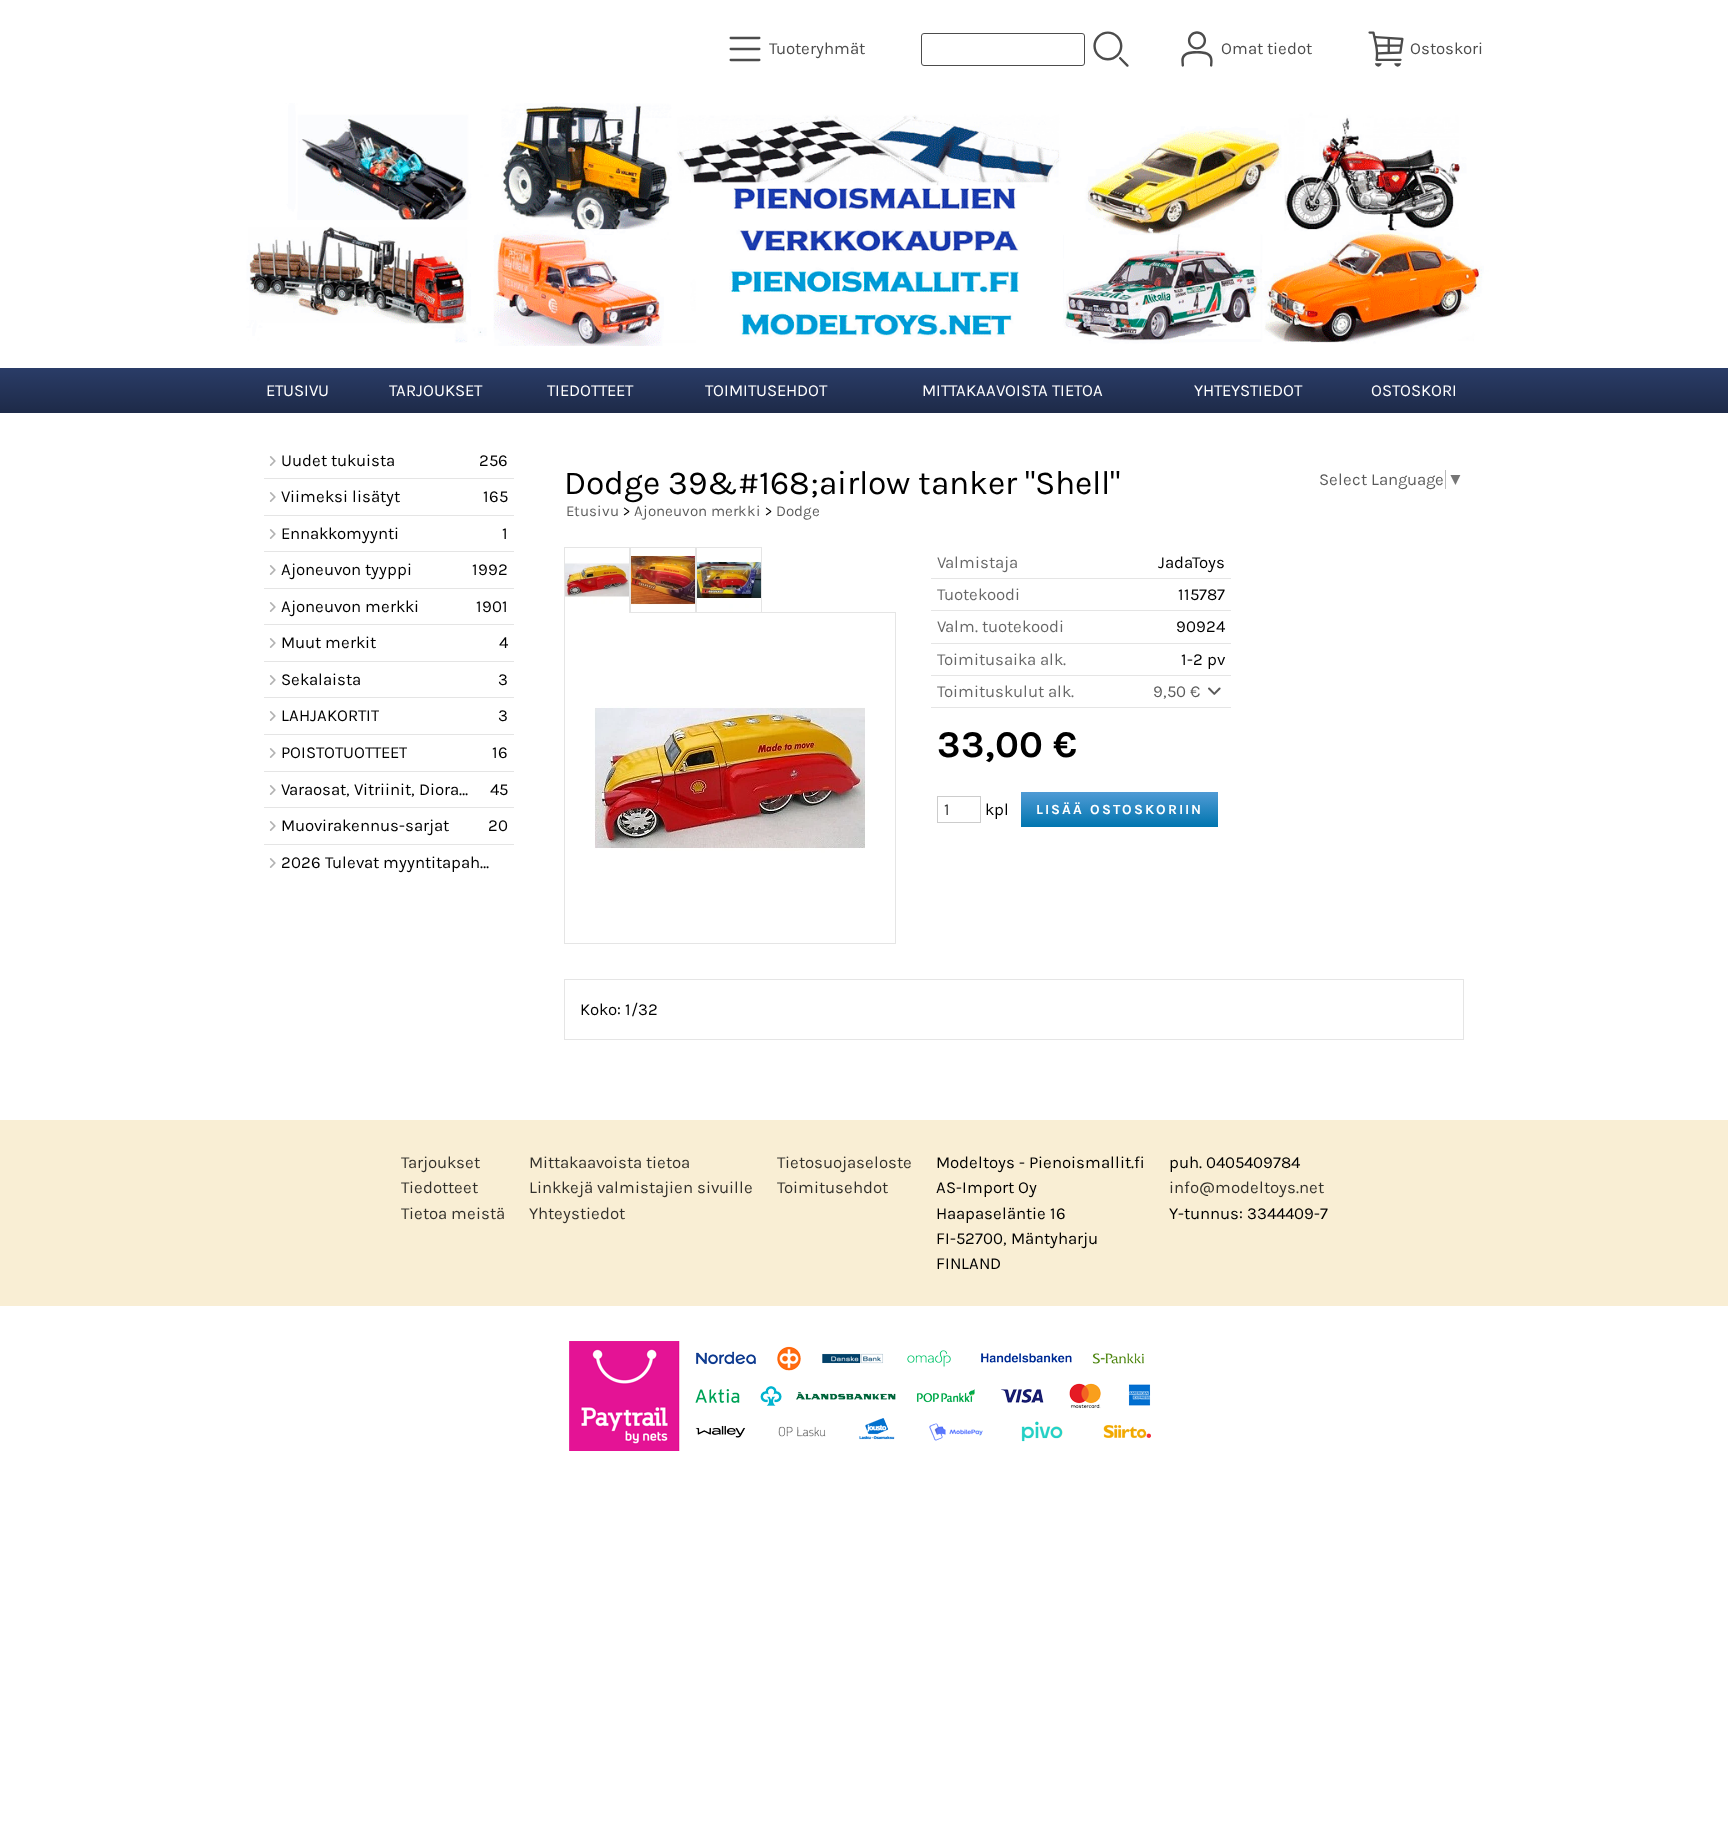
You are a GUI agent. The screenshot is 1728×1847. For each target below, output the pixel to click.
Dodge (798, 511)
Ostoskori (1414, 390)
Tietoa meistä (453, 1213)
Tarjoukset (435, 390)
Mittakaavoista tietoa (1012, 390)
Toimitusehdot (766, 390)
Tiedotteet (590, 390)
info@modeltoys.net (1246, 1187)
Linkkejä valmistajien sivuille (641, 1187)
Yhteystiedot (1248, 390)
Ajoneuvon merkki (697, 511)
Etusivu (297, 390)
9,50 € (1178, 691)
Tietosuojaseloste (844, 1162)
